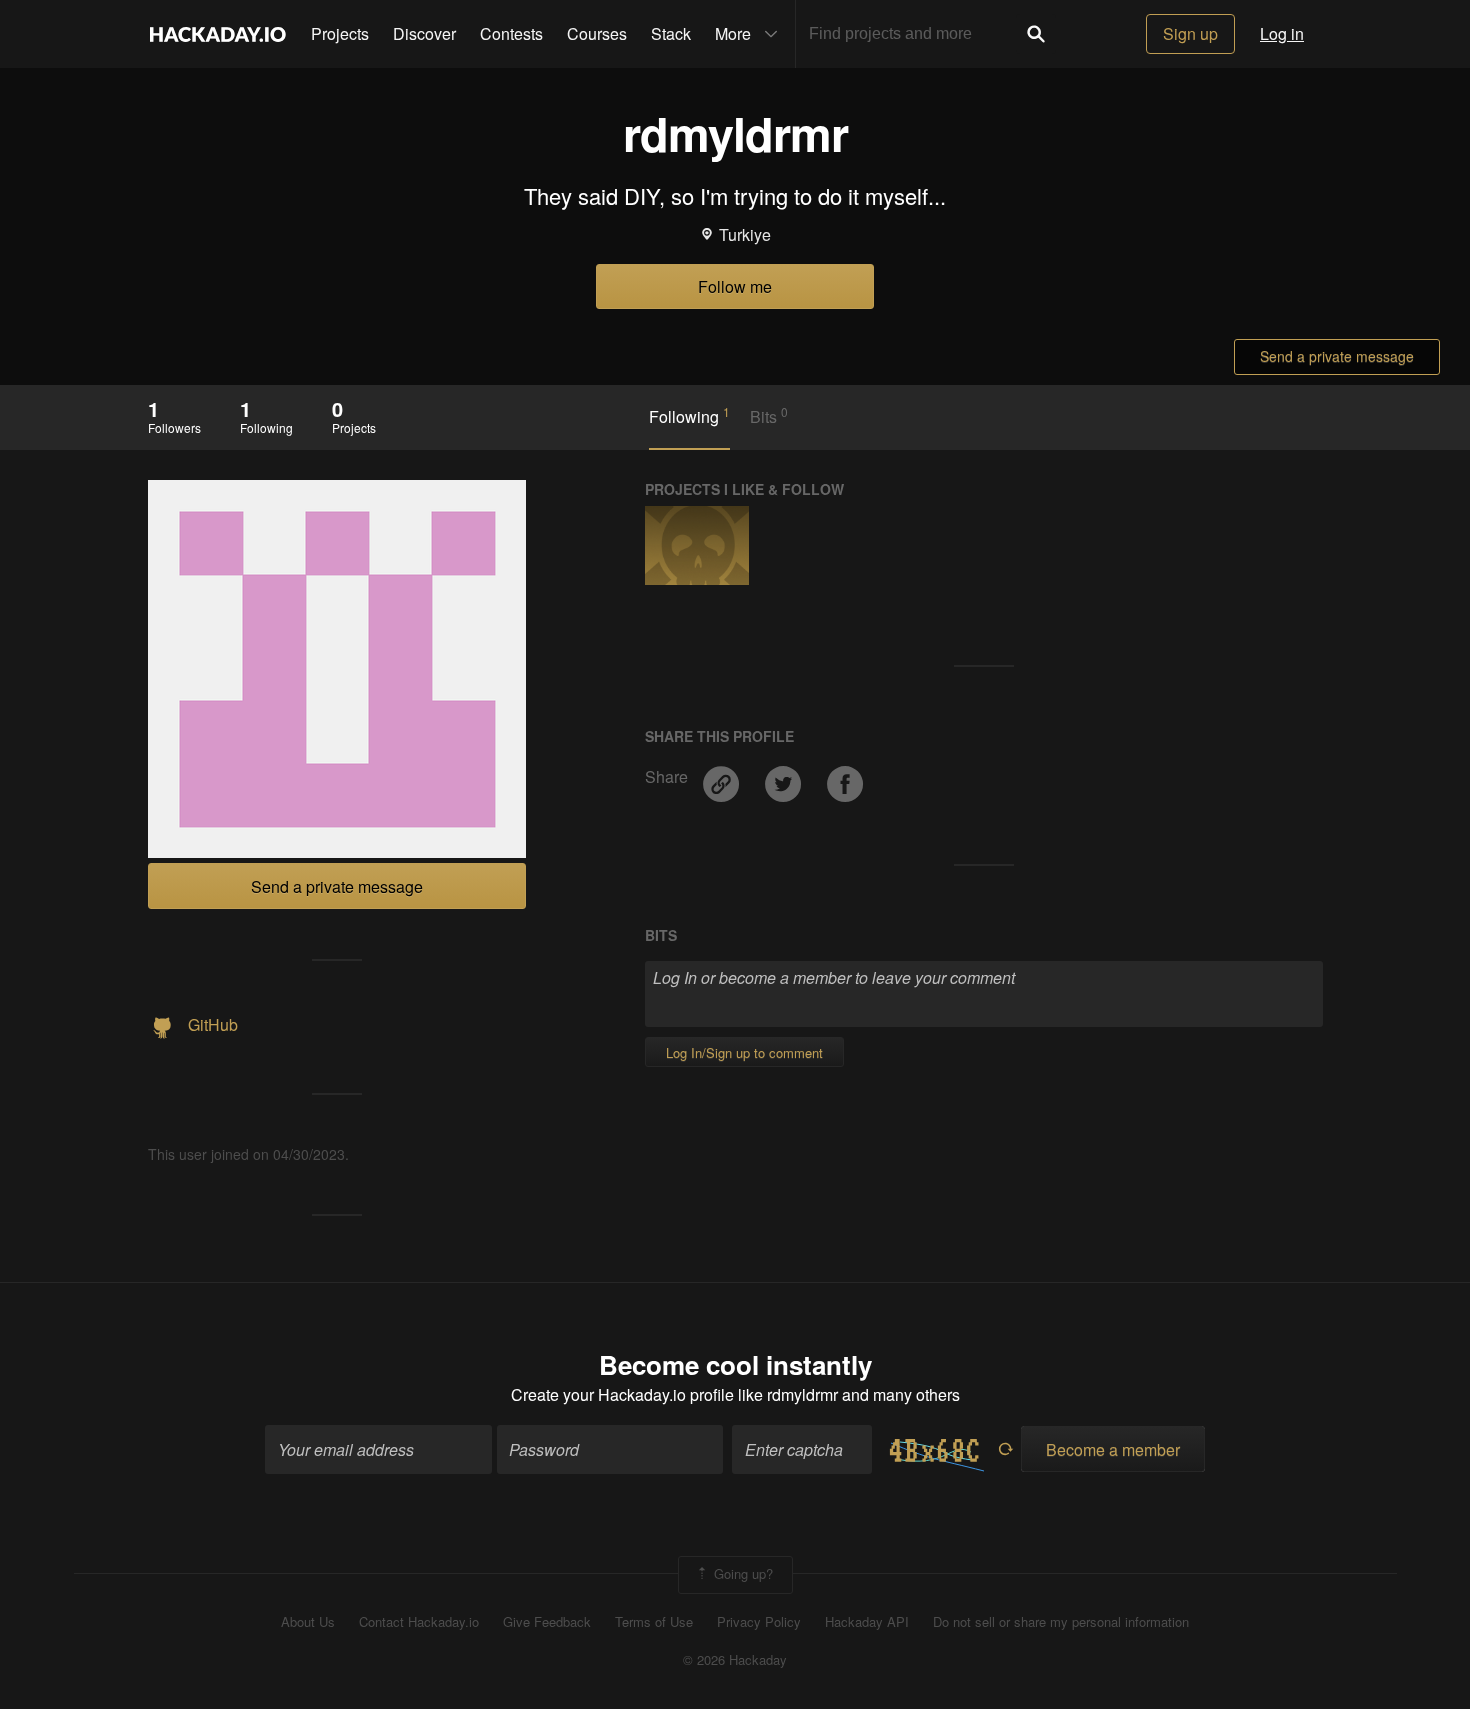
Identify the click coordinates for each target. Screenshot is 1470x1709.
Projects (340, 33)
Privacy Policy (759, 1622)
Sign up (1190, 33)
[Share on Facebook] (845, 776)
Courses (597, 33)
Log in (1282, 33)
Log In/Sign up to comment (744, 1052)
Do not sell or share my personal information (1061, 1622)
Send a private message (1337, 356)
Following (689, 416)
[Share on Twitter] (785, 776)
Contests (511, 33)
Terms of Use (654, 1622)
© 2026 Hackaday (735, 1660)
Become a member (1113, 1449)
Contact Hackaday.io (419, 1622)
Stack (671, 33)
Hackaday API (867, 1622)
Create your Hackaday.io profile (622, 1394)
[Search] (1036, 34)
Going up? (741, 1572)
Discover (424, 33)
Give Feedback (547, 1622)
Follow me (735, 286)
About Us (308, 1622)
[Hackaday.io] (218, 34)
